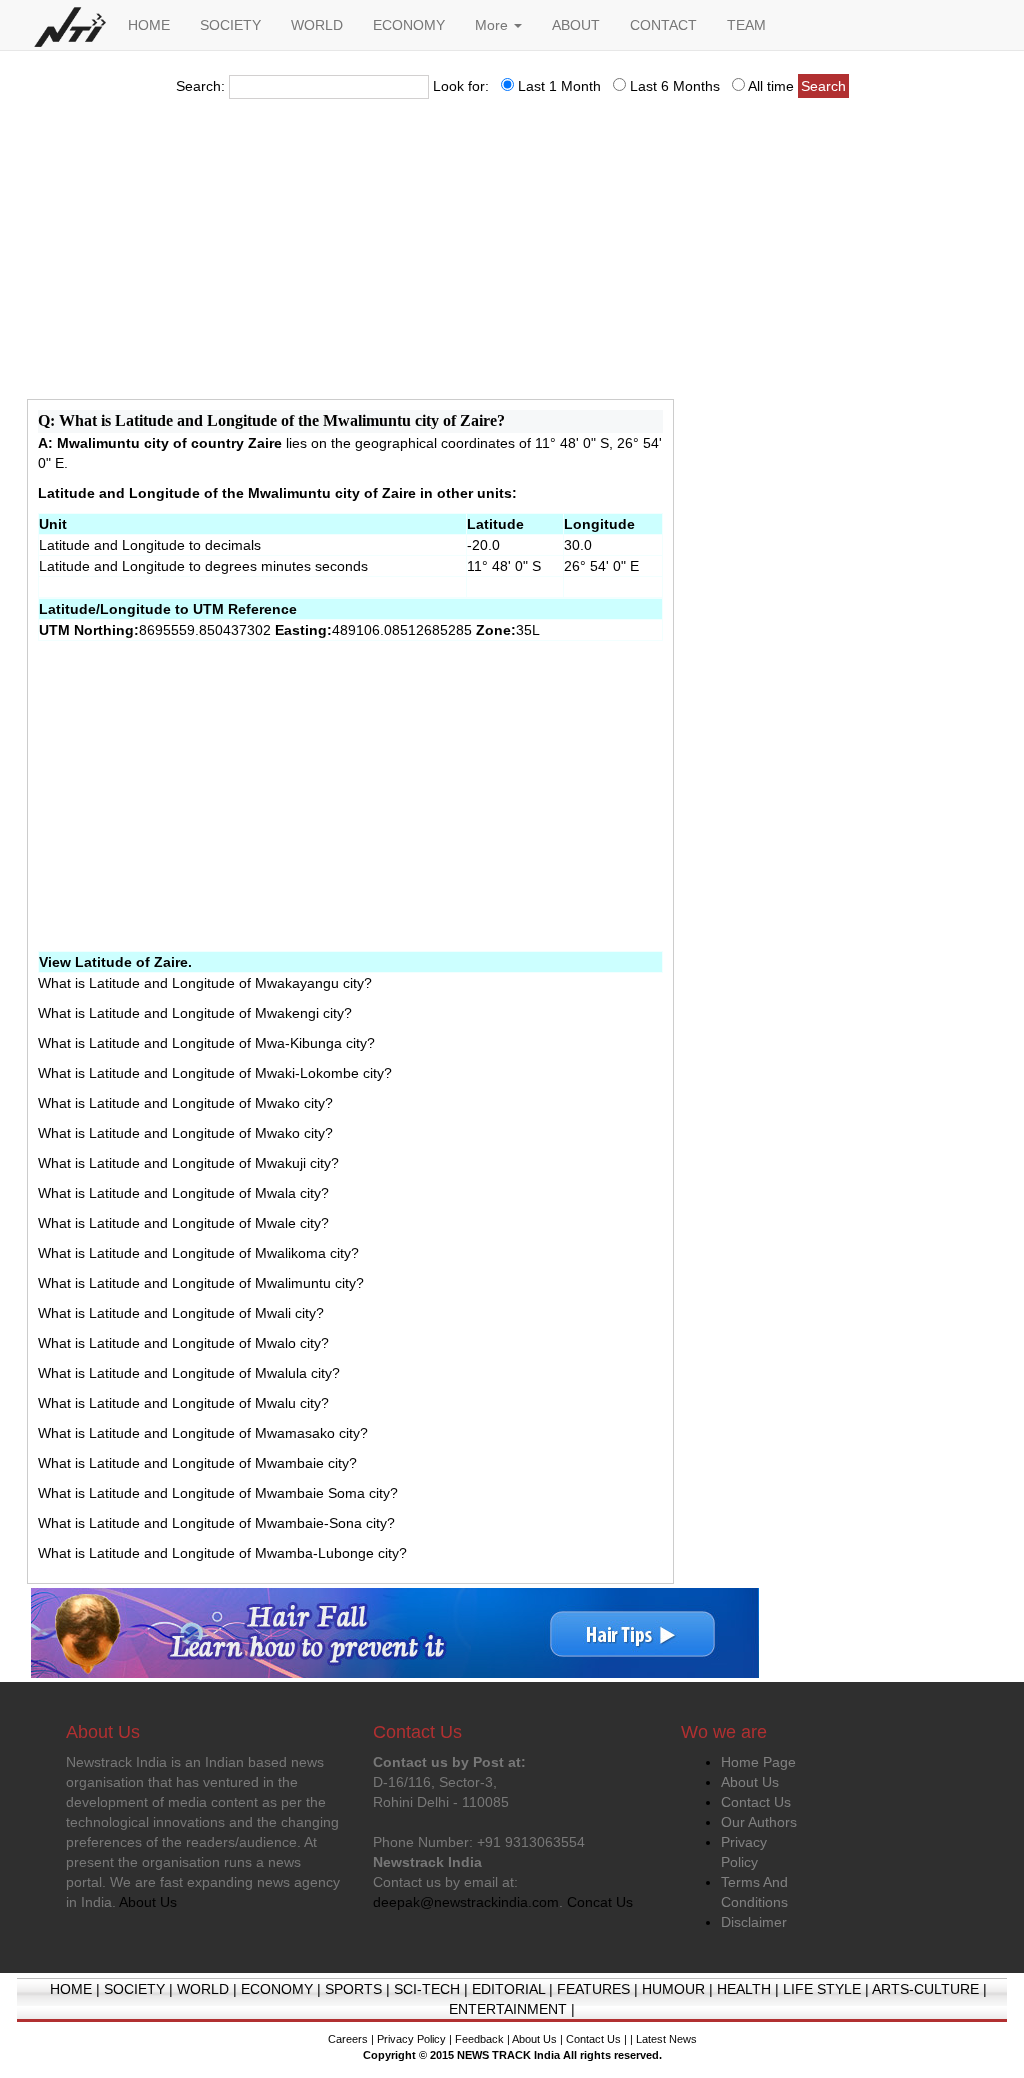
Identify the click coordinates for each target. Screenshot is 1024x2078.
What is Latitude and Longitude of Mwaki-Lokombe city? (215, 1073)
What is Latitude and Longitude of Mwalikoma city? (198, 1253)
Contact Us (756, 1802)
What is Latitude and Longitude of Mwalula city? (189, 1373)
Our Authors (759, 1822)
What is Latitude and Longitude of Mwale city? (183, 1223)
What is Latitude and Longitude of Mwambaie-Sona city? (216, 1523)
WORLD (317, 25)
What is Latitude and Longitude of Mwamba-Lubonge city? (222, 1553)
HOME (149, 25)
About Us (750, 1782)
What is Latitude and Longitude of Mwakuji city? (188, 1163)
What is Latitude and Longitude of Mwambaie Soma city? (218, 1493)
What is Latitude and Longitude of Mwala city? (183, 1193)
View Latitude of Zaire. (115, 962)
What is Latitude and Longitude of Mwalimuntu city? (201, 1283)
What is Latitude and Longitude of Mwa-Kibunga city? (206, 1043)
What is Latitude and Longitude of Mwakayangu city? (205, 983)
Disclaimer (754, 1922)
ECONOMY (409, 25)
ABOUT (576, 25)
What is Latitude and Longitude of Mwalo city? (183, 1343)
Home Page (758, 1762)
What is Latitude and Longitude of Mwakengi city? (195, 1013)
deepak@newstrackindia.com (466, 1902)
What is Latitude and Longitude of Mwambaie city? (197, 1463)
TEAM (746, 25)
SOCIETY (230, 25)
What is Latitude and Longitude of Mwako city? (185, 1103)
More (493, 25)
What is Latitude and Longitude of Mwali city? (181, 1313)
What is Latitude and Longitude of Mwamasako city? (203, 1433)
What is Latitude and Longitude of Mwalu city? (183, 1403)
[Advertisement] (512, 255)
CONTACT (663, 25)
